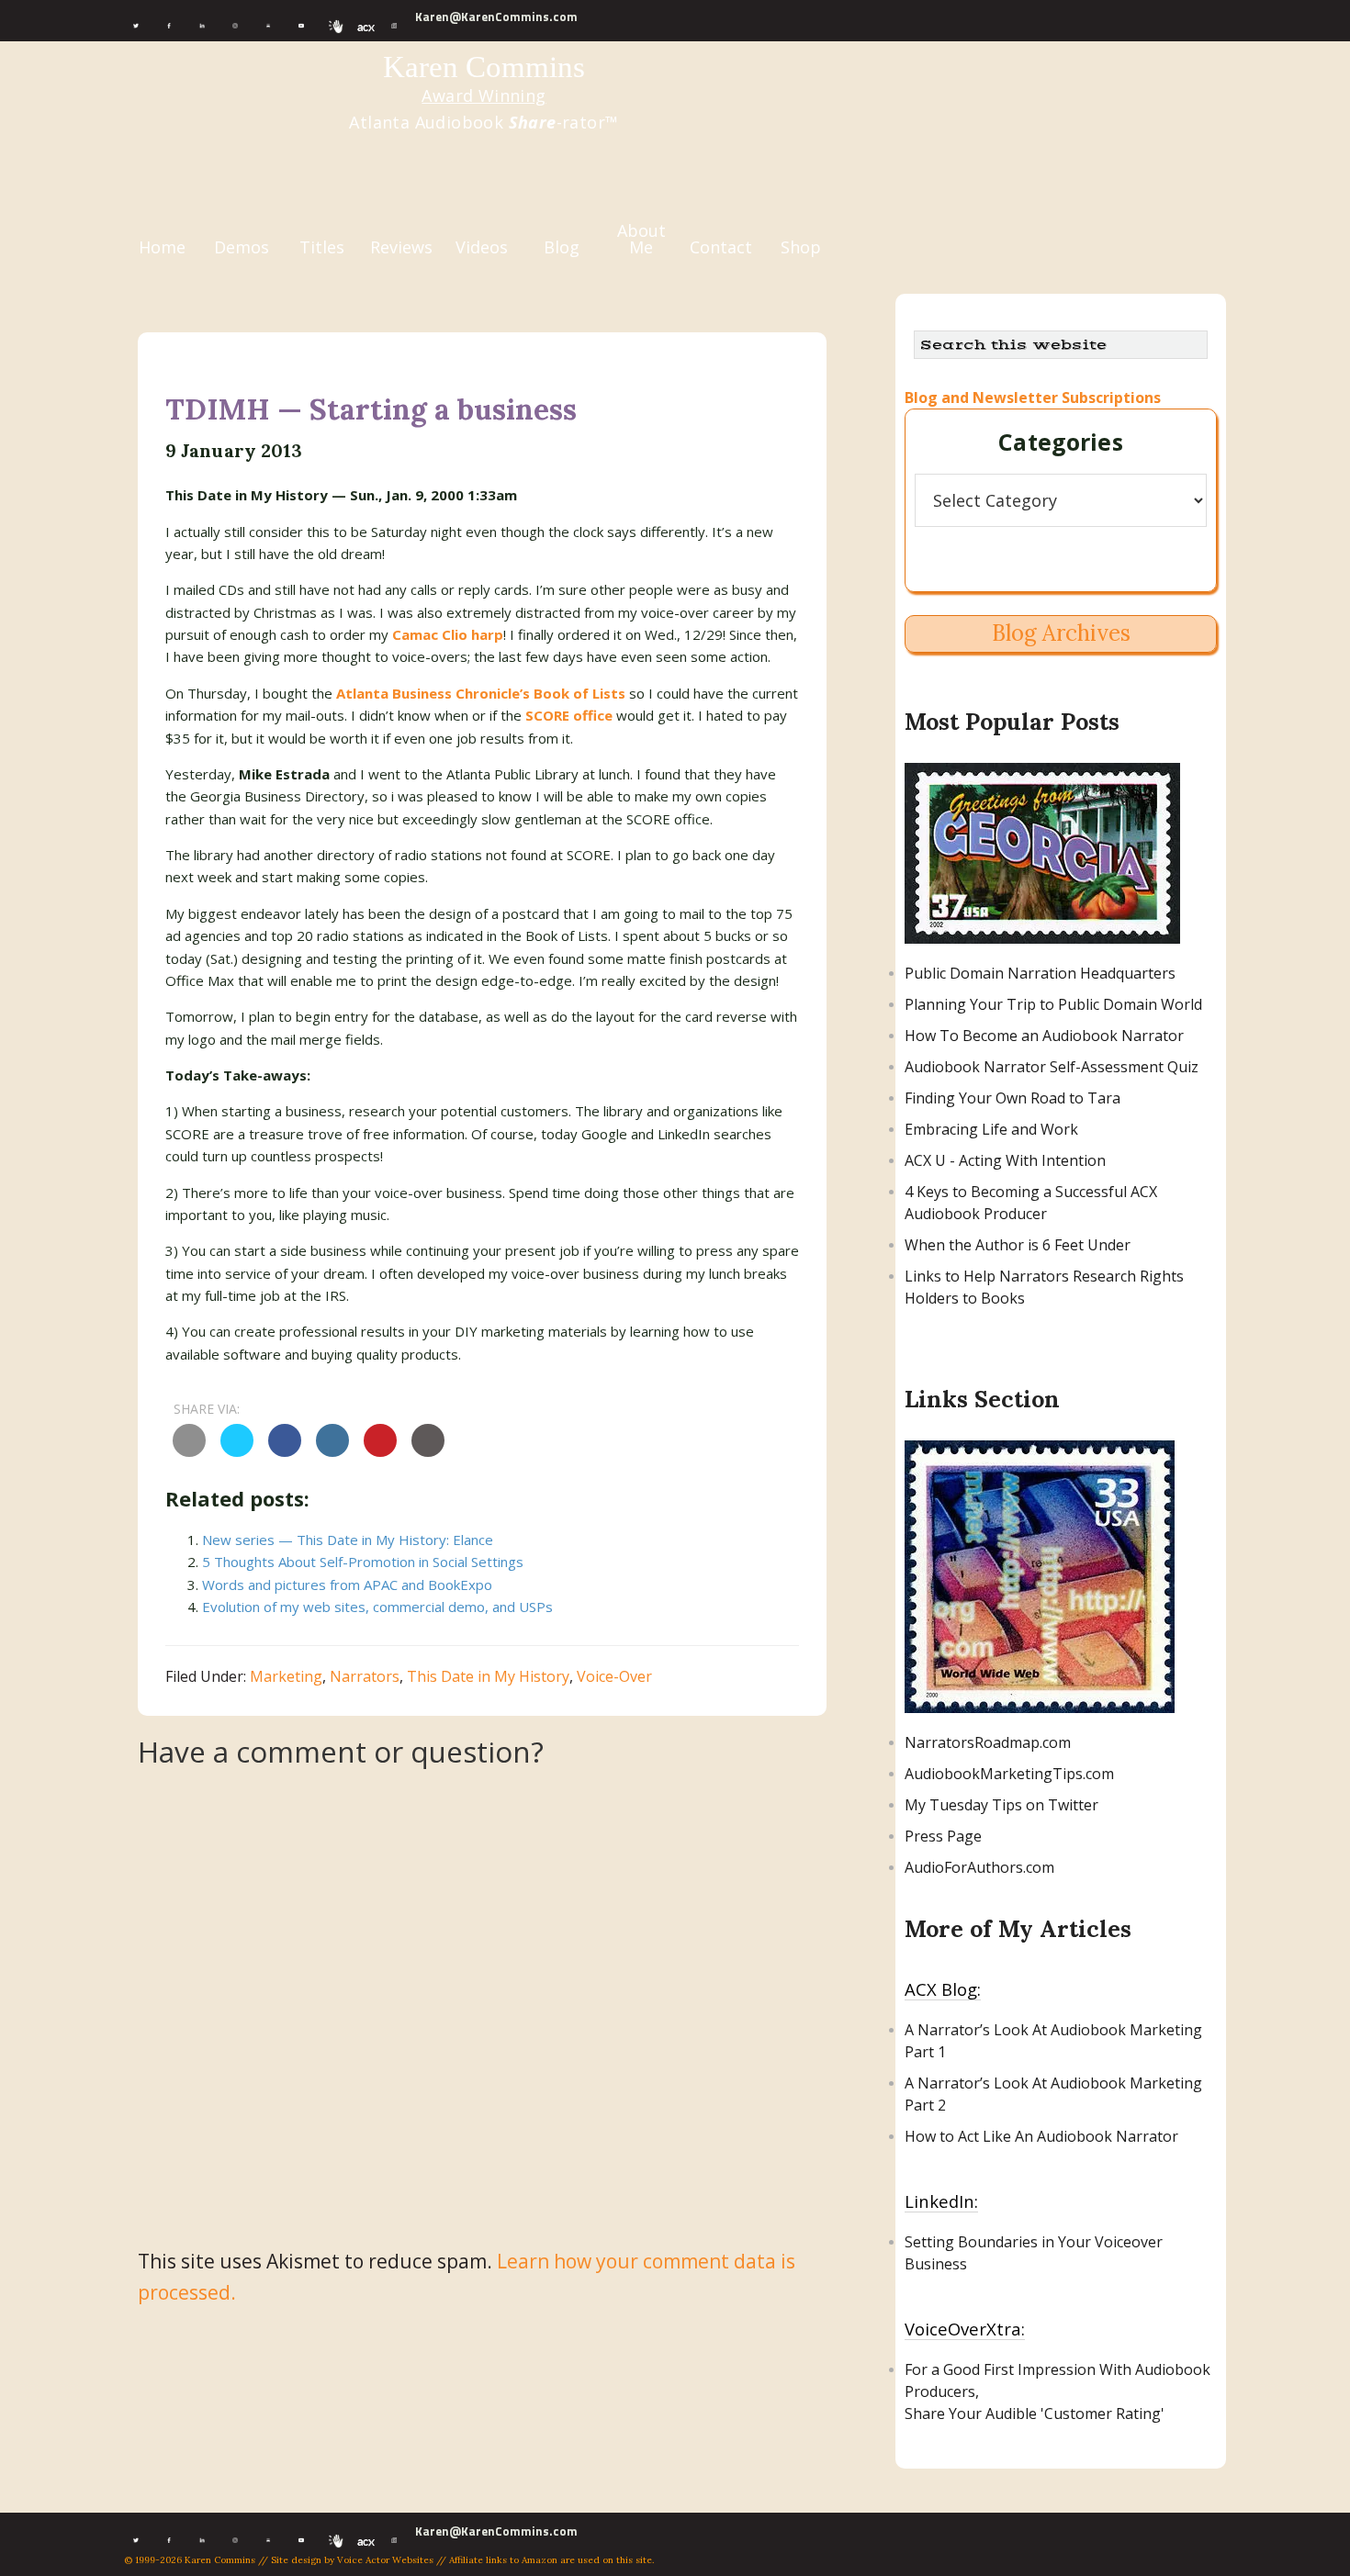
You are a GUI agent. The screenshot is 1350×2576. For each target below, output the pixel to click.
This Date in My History (488, 1676)
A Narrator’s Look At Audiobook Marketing (1053, 2030)
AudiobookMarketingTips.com (1009, 1774)
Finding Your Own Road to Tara (1012, 1098)
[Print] (428, 1451)
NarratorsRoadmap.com (988, 1742)
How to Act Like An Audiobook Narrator (1041, 2136)
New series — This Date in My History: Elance (348, 1540)
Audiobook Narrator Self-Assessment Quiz (1052, 1067)
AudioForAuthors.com (979, 1867)
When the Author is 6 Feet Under (1018, 1245)
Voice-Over (614, 1676)
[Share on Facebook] (285, 1451)
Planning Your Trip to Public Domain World (1053, 1004)
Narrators (365, 1676)
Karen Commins (484, 67)
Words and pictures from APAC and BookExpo (347, 1585)
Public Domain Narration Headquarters (1040, 973)
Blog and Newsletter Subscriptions (1033, 398)
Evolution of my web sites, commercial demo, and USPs (377, 1607)
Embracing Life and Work (991, 1129)
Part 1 (925, 2052)
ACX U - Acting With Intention (1005, 1160)
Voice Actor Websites (385, 2560)
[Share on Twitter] (237, 1451)
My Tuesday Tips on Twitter (1001, 1805)
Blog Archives (1061, 633)
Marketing (286, 1676)
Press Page (943, 1836)
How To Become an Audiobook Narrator (1044, 1036)
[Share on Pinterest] (380, 1451)
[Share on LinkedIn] (332, 1451)
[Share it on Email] (189, 1451)
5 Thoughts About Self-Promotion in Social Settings (363, 1562)
